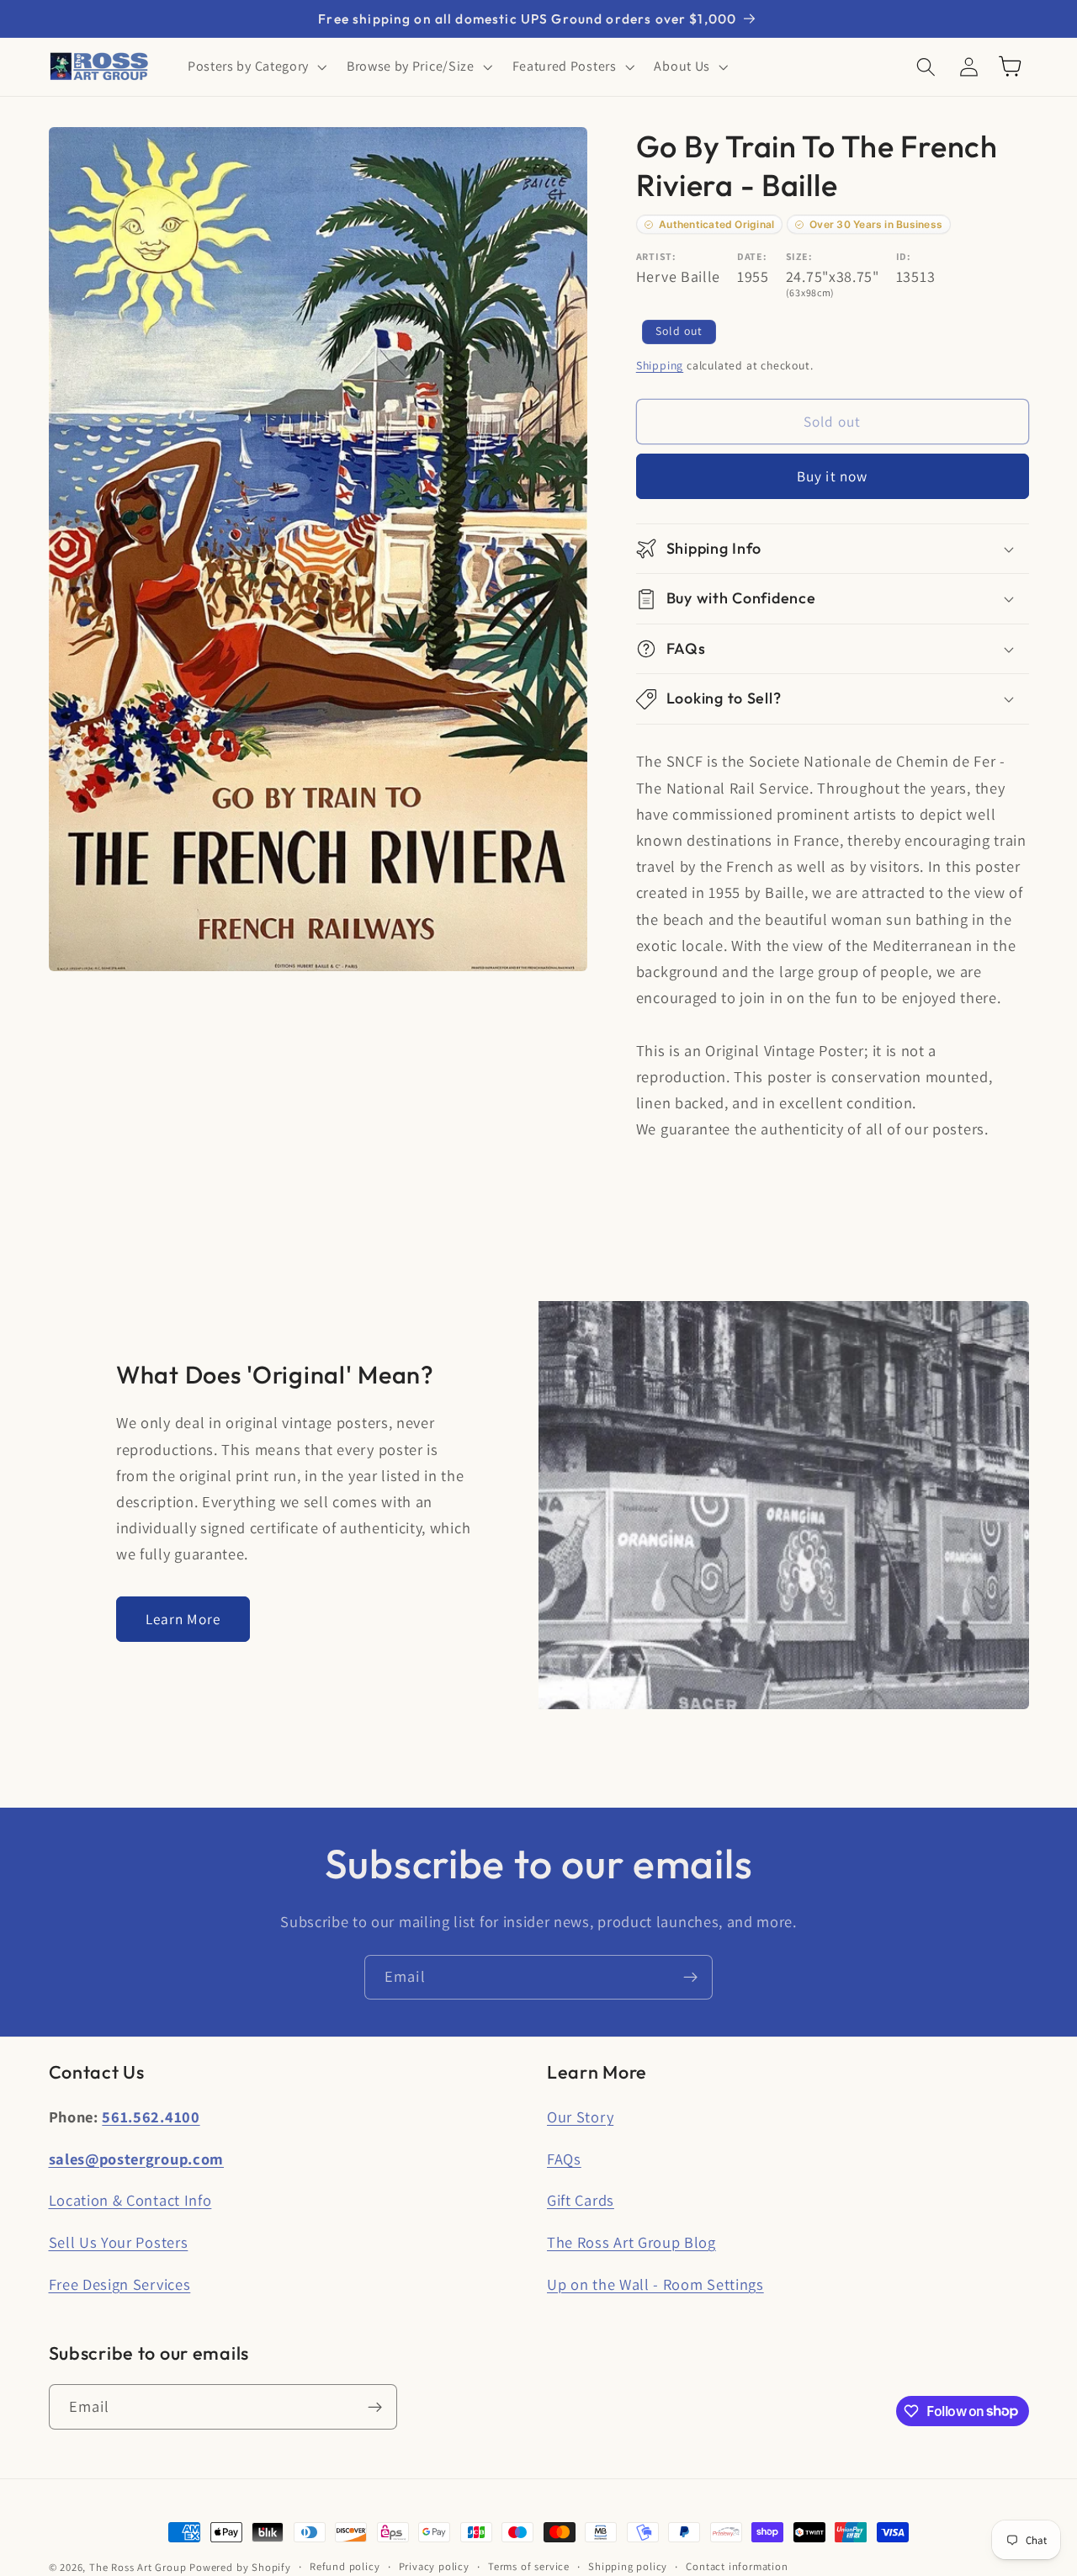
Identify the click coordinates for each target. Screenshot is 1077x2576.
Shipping (660, 365)
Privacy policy (434, 2566)
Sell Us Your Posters (119, 2242)
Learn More (183, 1619)
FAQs (564, 2159)
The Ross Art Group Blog (631, 2242)
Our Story (580, 2117)
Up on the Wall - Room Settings (655, 2284)
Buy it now (833, 477)
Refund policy (345, 2566)
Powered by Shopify (240, 2567)
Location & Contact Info (130, 2200)
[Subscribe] (690, 1978)
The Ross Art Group (138, 2567)
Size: (799, 256)
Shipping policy (628, 2566)
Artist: (656, 256)
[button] (255, 66)
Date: (752, 256)
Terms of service (529, 2566)
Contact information (737, 2566)
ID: (904, 256)
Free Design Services (120, 2284)
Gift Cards (581, 2200)
